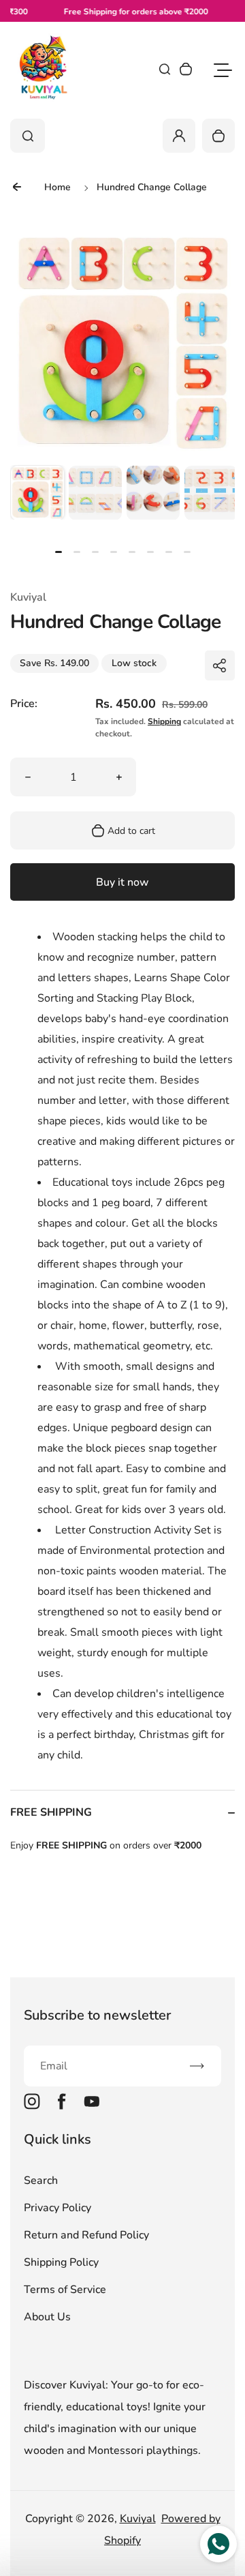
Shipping (164, 721)
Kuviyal (138, 2519)
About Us (47, 2317)
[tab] (59, 552)
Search (41, 2181)
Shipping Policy (61, 2262)
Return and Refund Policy (86, 2235)
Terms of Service (65, 2290)
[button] (37, 492)
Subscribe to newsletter (97, 2015)
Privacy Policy (58, 2208)
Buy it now (122, 882)
